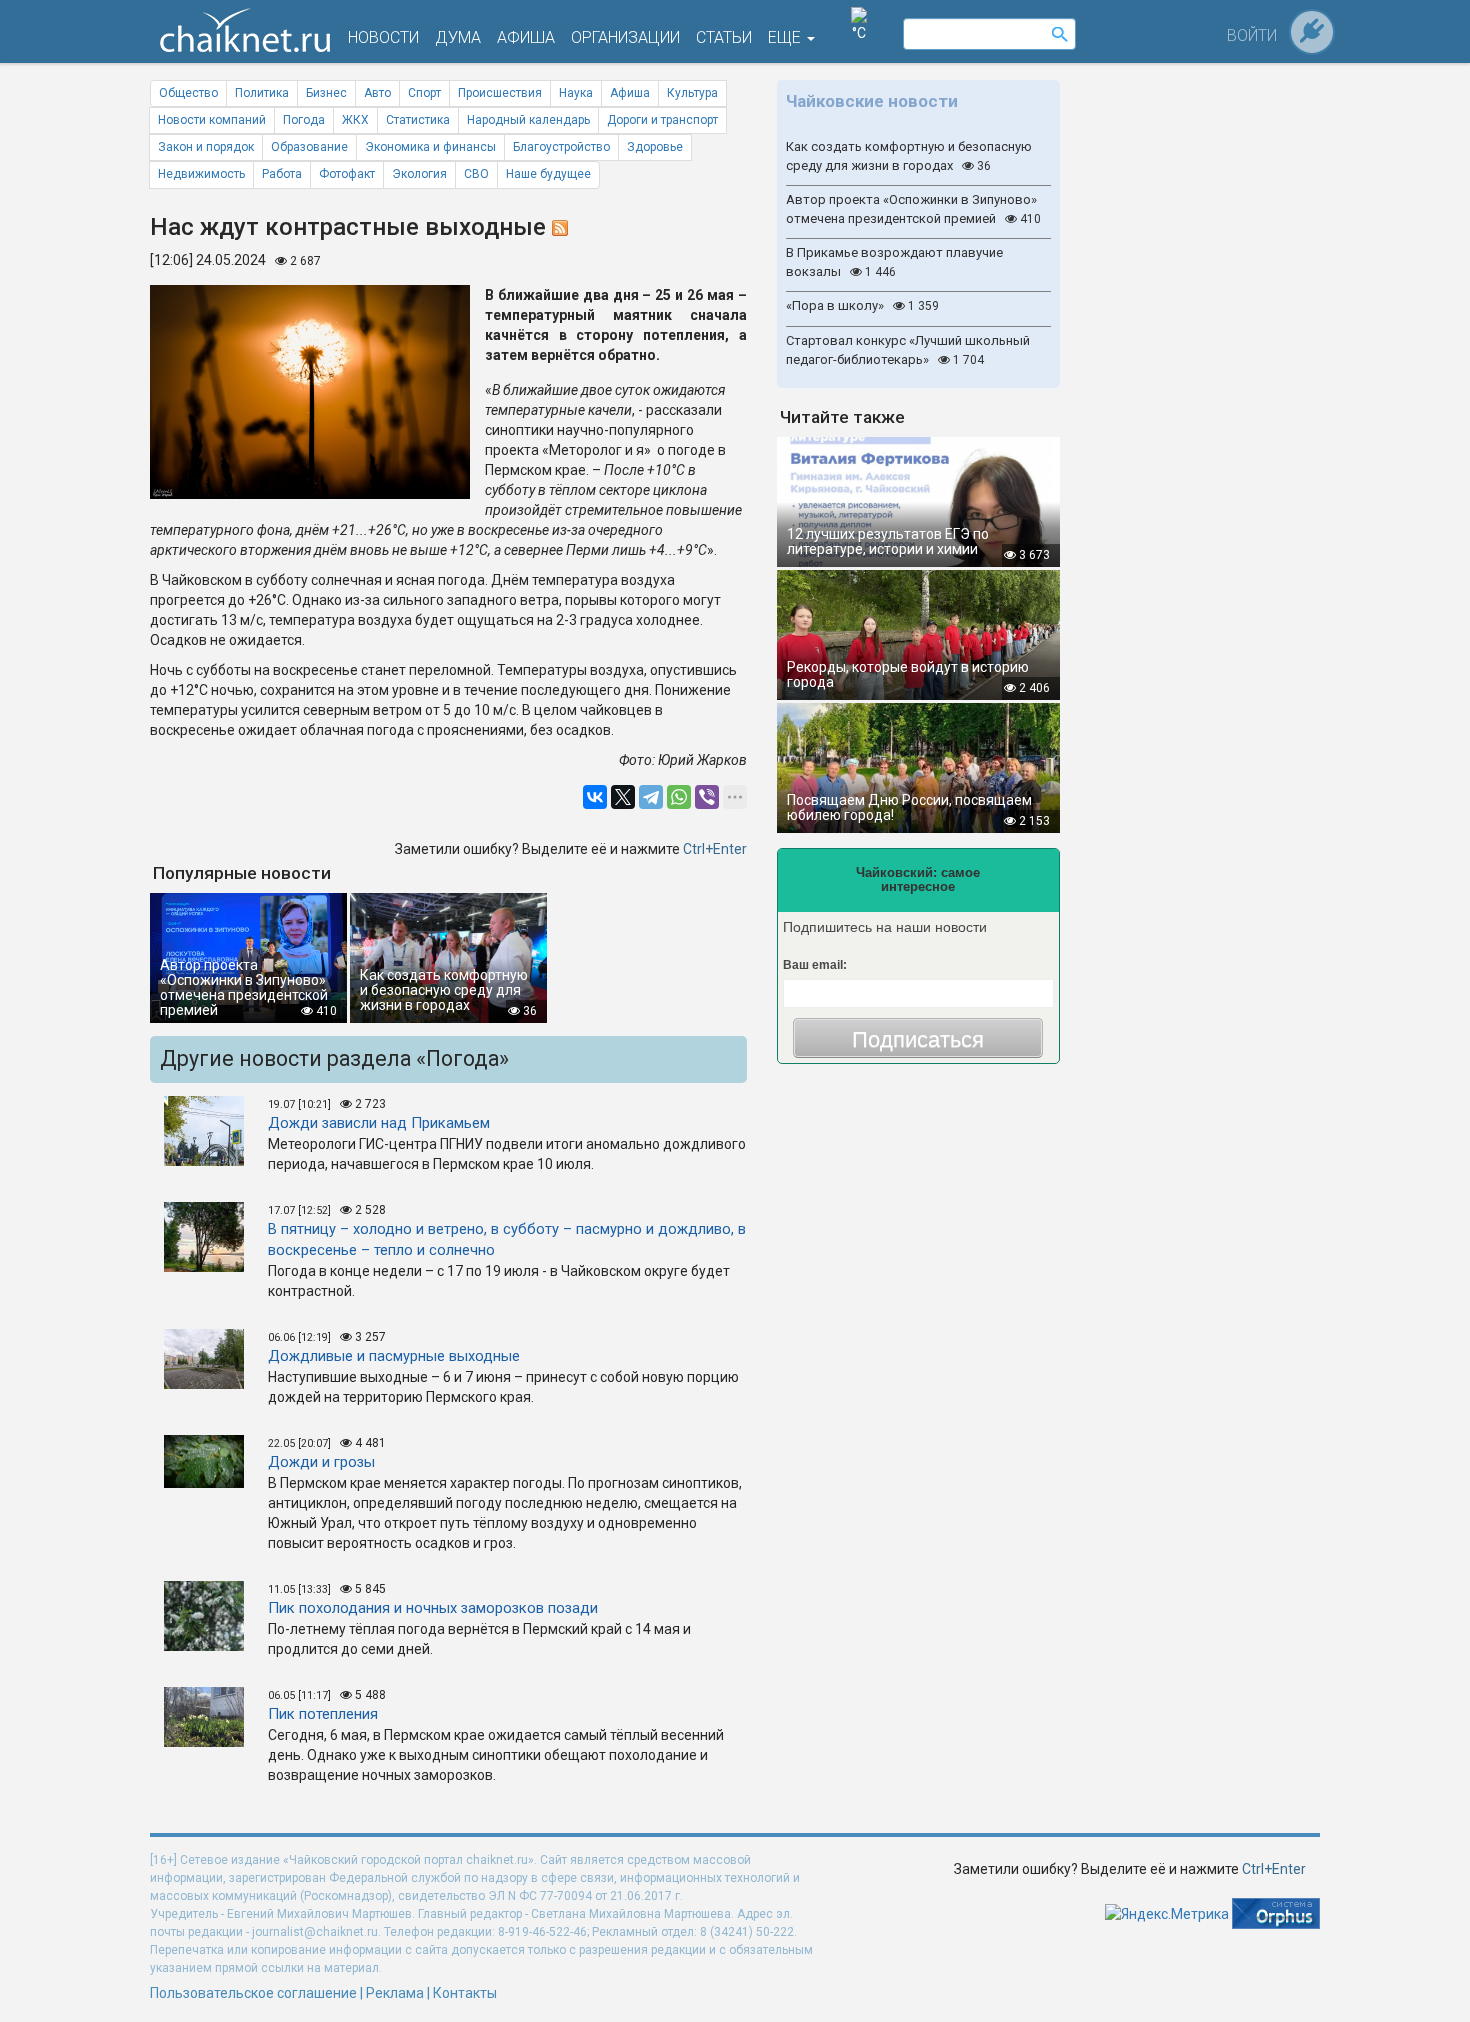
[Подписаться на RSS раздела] (560, 227)
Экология (419, 174)
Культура (692, 93)
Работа (282, 174)
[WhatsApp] (679, 797)
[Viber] (707, 797)
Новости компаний (212, 120)
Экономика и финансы (430, 147)
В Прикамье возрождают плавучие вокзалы (894, 262)
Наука (576, 93)
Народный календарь (528, 120)
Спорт (424, 93)
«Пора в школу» (862, 305)
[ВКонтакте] (595, 797)
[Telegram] (651, 797)
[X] (623, 797)
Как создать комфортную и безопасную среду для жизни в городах (909, 156)
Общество (188, 93)
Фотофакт (347, 174)
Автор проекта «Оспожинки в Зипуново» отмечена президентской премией (913, 209)
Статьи (724, 37)
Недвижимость (201, 174)
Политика (262, 93)
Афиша (630, 93)
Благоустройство (561, 147)
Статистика (418, 120)
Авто (377, 93)
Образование (309, 147)
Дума (458, 37)
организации (625, 37)
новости (383, 37)
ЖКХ (355, 120)
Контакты (465, 1993)
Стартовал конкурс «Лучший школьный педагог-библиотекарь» (908, 350)
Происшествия (500, 93)
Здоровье (655, 147)
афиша (526, 37)
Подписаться (918, 1039)
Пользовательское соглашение (253, 1993)
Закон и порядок (206, 147)
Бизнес (326, 93)
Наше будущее (548, 174)
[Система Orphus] (1276, 1912)
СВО (476, 174)
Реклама (395, 1993)
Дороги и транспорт (662, 120)
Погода (304, 120)
